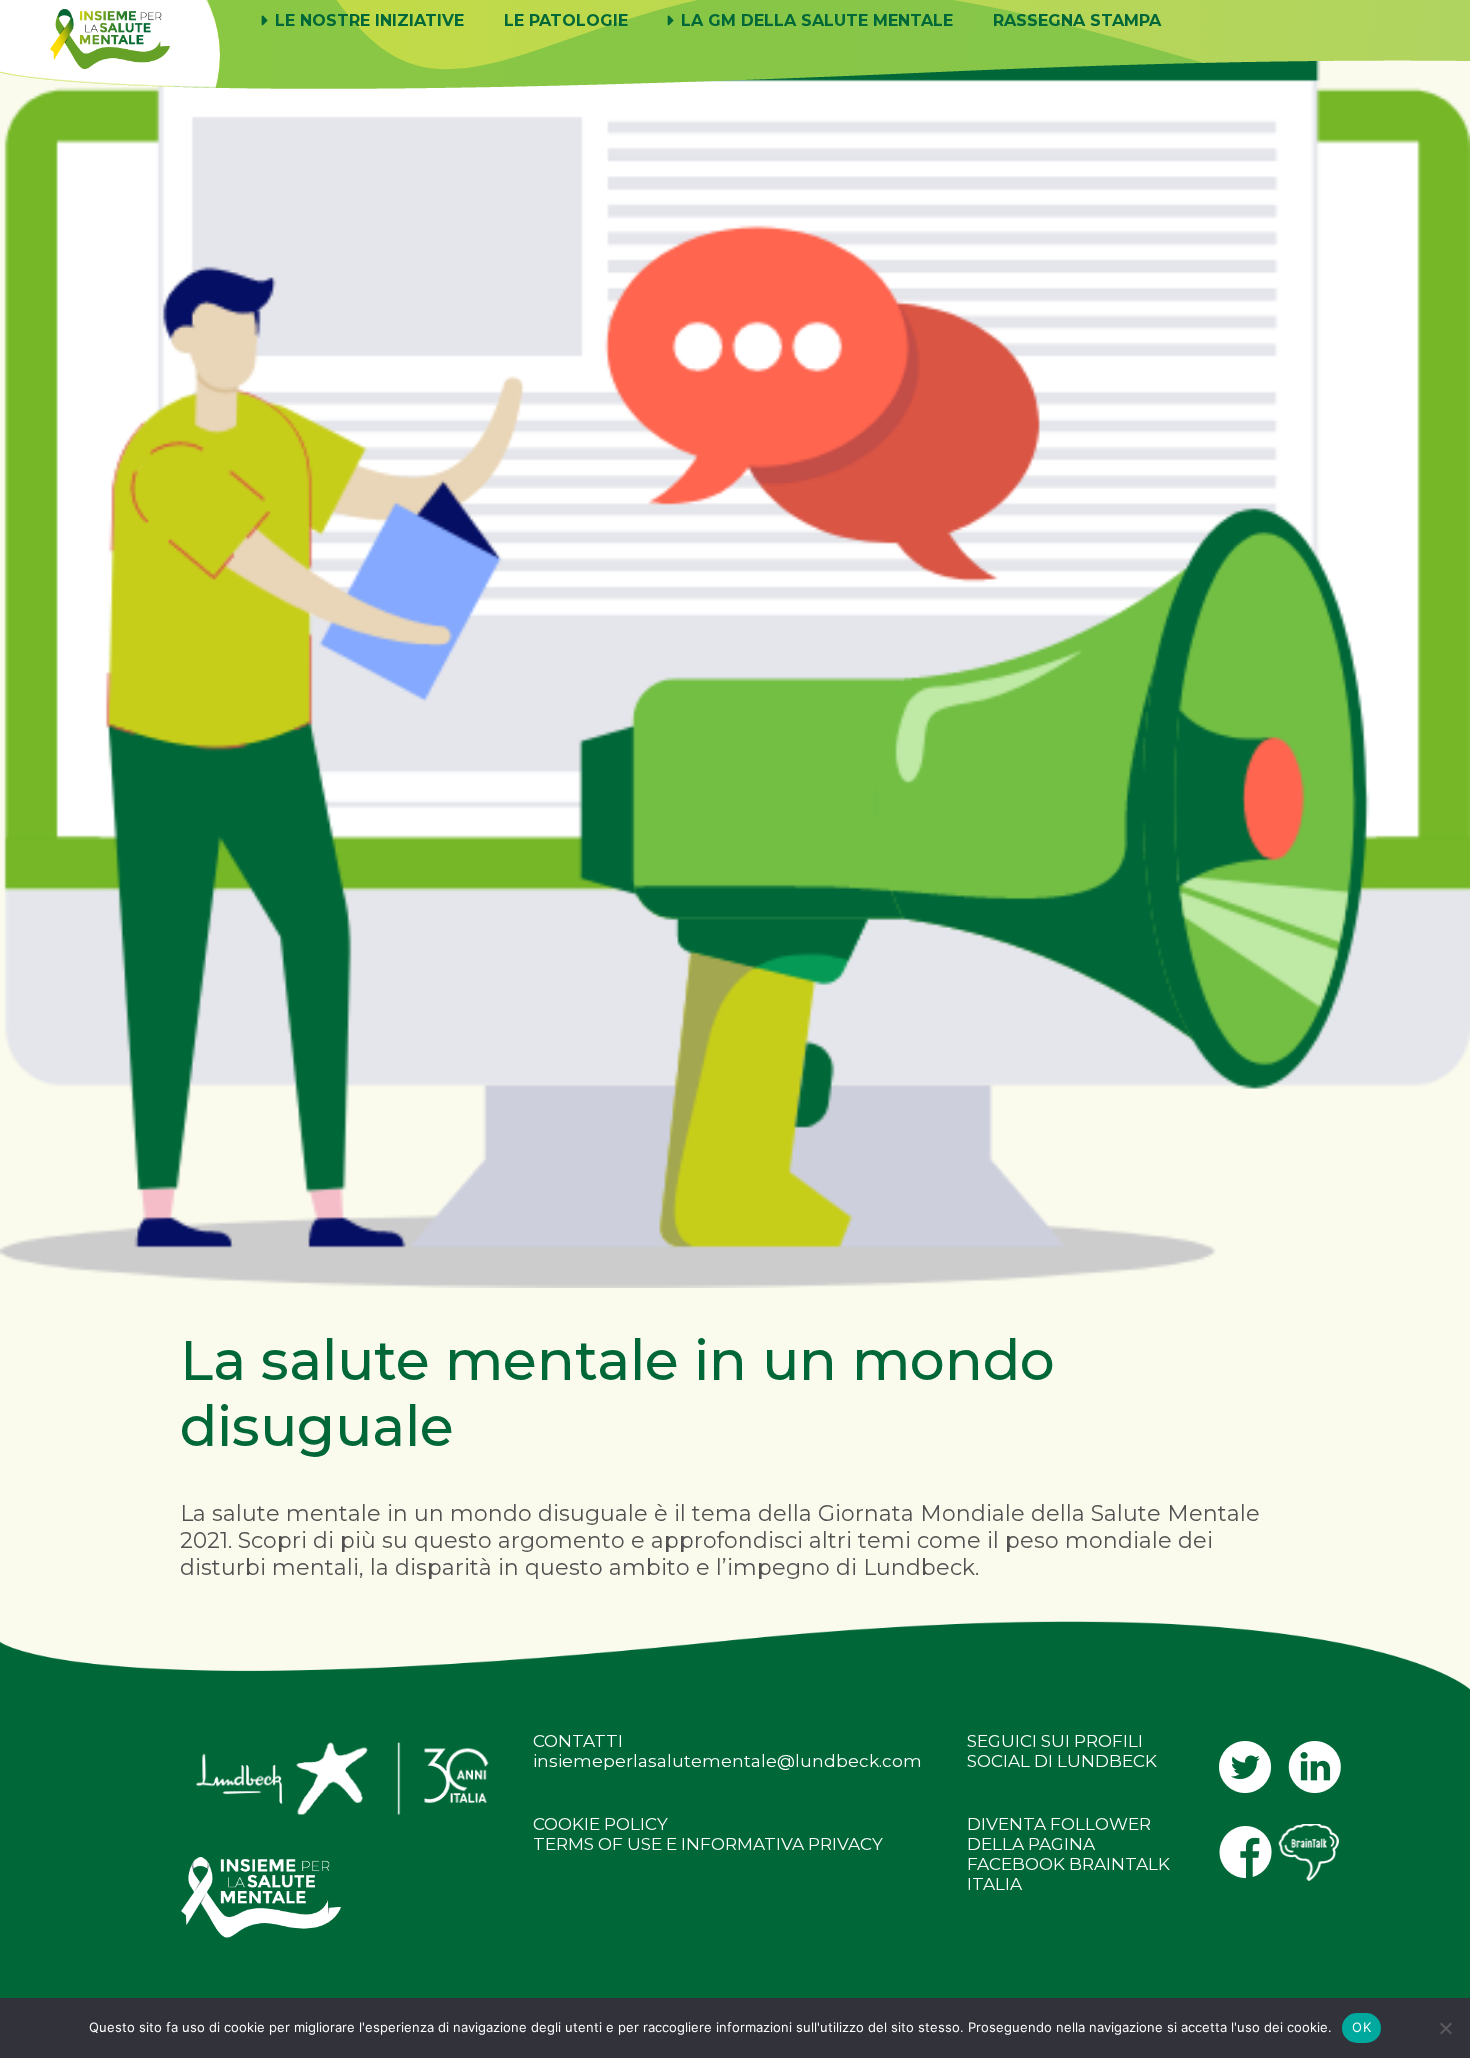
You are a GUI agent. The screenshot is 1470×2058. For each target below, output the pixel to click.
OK (1361, 2027)
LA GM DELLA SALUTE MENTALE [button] (814, 20)
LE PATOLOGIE (566, 20)
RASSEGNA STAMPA (1077, 20)
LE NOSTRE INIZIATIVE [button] (367, 20)
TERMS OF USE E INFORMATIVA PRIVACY (708, 1844)
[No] (1445, 2028)
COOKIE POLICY (600, 1824)
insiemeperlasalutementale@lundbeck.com (727, 1761)
